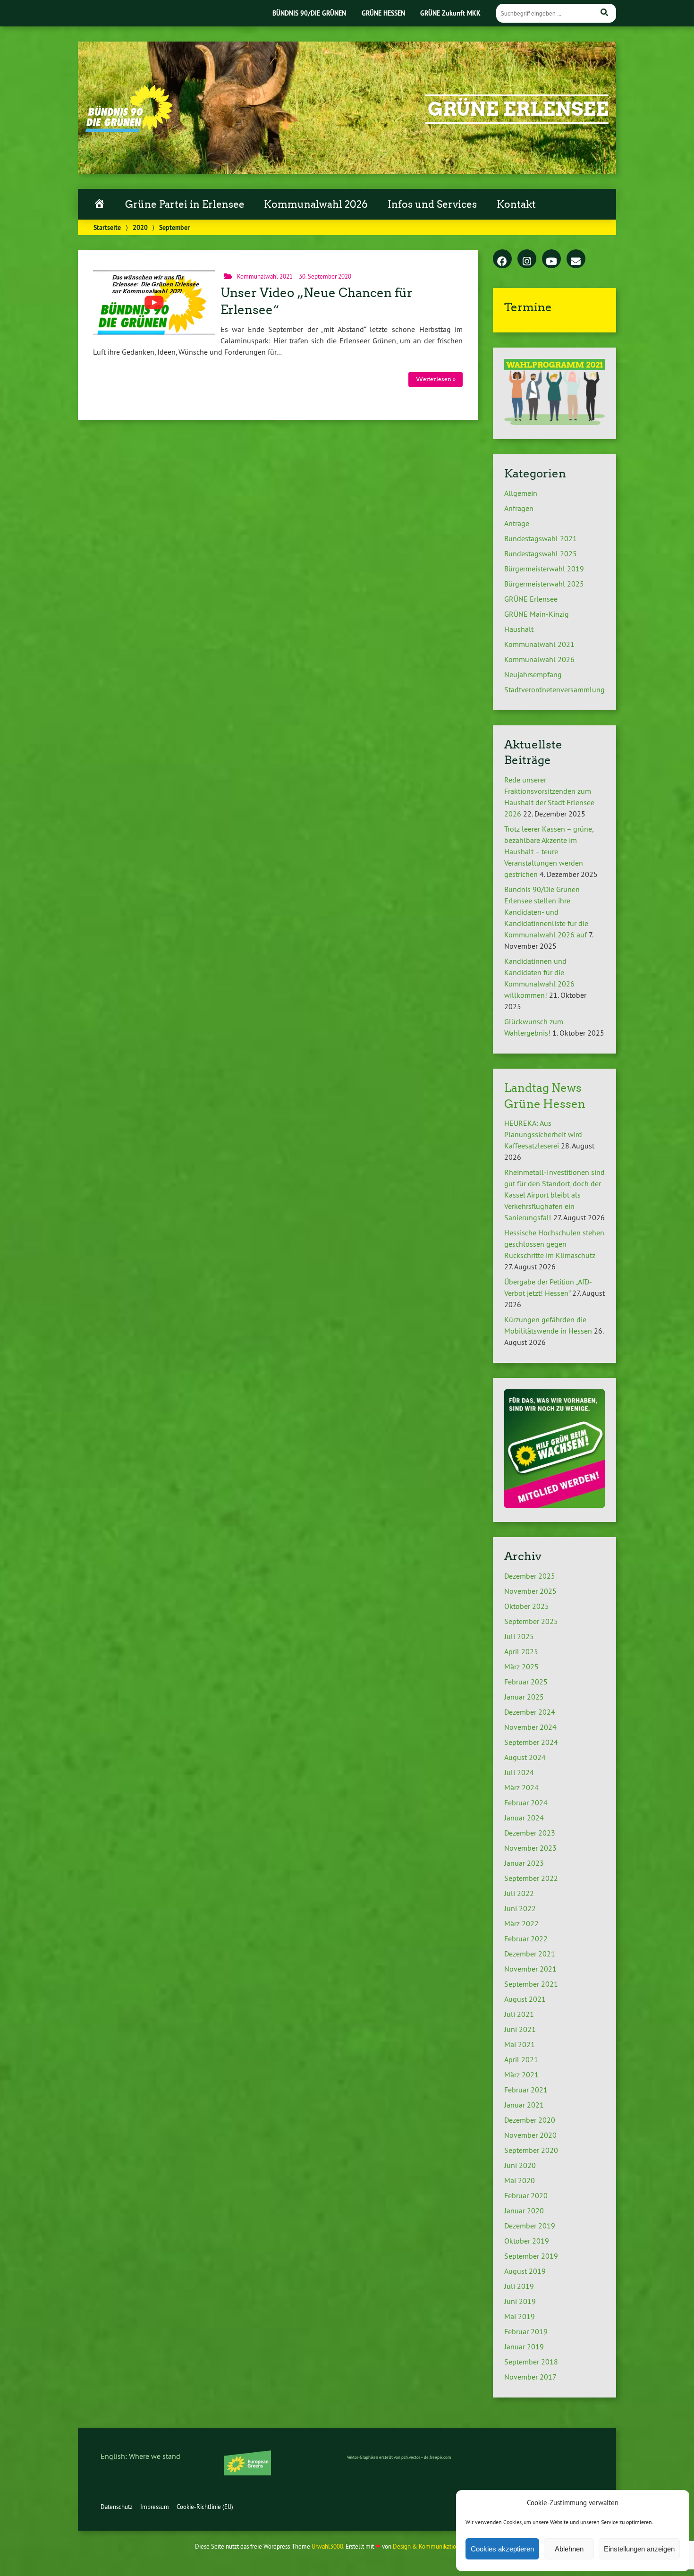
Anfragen (519, 508)
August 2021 (525, 1999)
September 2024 (531, 1742)
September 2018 (531, 2362)
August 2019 (525, 2271)
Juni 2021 (520, 2029)
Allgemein (521, 493)
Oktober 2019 (527, 2241)
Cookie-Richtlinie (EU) (205, 2507)
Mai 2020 (520, 2180)
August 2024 (525, 1757)
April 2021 (521, 2059)
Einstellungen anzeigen (639, 2549)
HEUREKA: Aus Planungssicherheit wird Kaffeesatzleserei (543, 1134)
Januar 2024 (524, 1818)
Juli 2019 (519, 2286)
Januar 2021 (524, 2105)
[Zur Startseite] (129, 129)
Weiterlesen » (436, 379)
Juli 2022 (519, 1893)
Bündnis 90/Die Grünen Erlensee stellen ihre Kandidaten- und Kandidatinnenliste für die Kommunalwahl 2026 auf (546, 912)
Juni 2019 (520, 2301)
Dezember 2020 (530, 2120)
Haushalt (519, 629)
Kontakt (516, 204)
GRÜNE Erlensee (518, 109)
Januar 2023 (524, 1863)
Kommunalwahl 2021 (265, 276)
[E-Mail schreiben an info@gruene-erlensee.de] (576, 259)
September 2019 (531, 2256)
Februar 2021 (526, 2090)
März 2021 (521, 2074)
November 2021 (530, 1969)
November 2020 (530, 2135)
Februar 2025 (526, 1682)
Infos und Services (432, 204)
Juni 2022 (520, 1908)
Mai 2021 (520, 2044)
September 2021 (531, 1984)
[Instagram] (527, 259)
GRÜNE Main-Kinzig (537, 614)
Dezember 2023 (530, 1833)
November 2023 (530, 1848)
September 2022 (531, 1878)
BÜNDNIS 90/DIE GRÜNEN (309, 13)
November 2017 (530, 2377)
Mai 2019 (520, 2316)
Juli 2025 (519, 1636)
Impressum (155, 2507)
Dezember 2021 (530, 1954)
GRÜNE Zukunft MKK (450, 13)
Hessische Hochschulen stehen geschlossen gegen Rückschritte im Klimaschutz (554, 1244)
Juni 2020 (520, 2165)
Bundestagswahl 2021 (541, 538)
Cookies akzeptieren (502, 2549)
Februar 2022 (526, 1938)
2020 (140, 227)
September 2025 (531, 1621)
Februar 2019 (526, 2331)
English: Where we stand (140, 2456)
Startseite (107, 227)
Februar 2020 (526, 2195)
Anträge (517, 523)
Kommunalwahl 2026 (316, 204)
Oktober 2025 (527, 1606)
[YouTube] (551, 259)
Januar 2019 (524, 2346)
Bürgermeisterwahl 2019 (544, 569)
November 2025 (530, 1591)
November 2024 (530, 1727)
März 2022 (521, 1923)
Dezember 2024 (530, 1712)
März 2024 (521, 1787)
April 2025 (521, 1651)
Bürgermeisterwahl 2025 (544, 584)
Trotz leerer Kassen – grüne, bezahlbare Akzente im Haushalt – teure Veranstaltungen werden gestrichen (549, 851)
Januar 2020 (524, 2210)
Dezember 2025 (530, 1576)
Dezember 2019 (530, 2226)
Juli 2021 (519, 2014)
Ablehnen (569, 2549)
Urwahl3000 (327, 2546)
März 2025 (521, 1666)
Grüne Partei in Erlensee (185, 204)
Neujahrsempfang (533, 674)
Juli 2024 (519, 1772)
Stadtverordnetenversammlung (554, 689)
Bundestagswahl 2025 (541, 553)
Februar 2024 (526, 1802)
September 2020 (531, 2150)
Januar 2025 (524, 1697)
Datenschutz (117, 2507)
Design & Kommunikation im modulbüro (445, 2546)
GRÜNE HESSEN (383, 13)
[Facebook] (502, 259)
